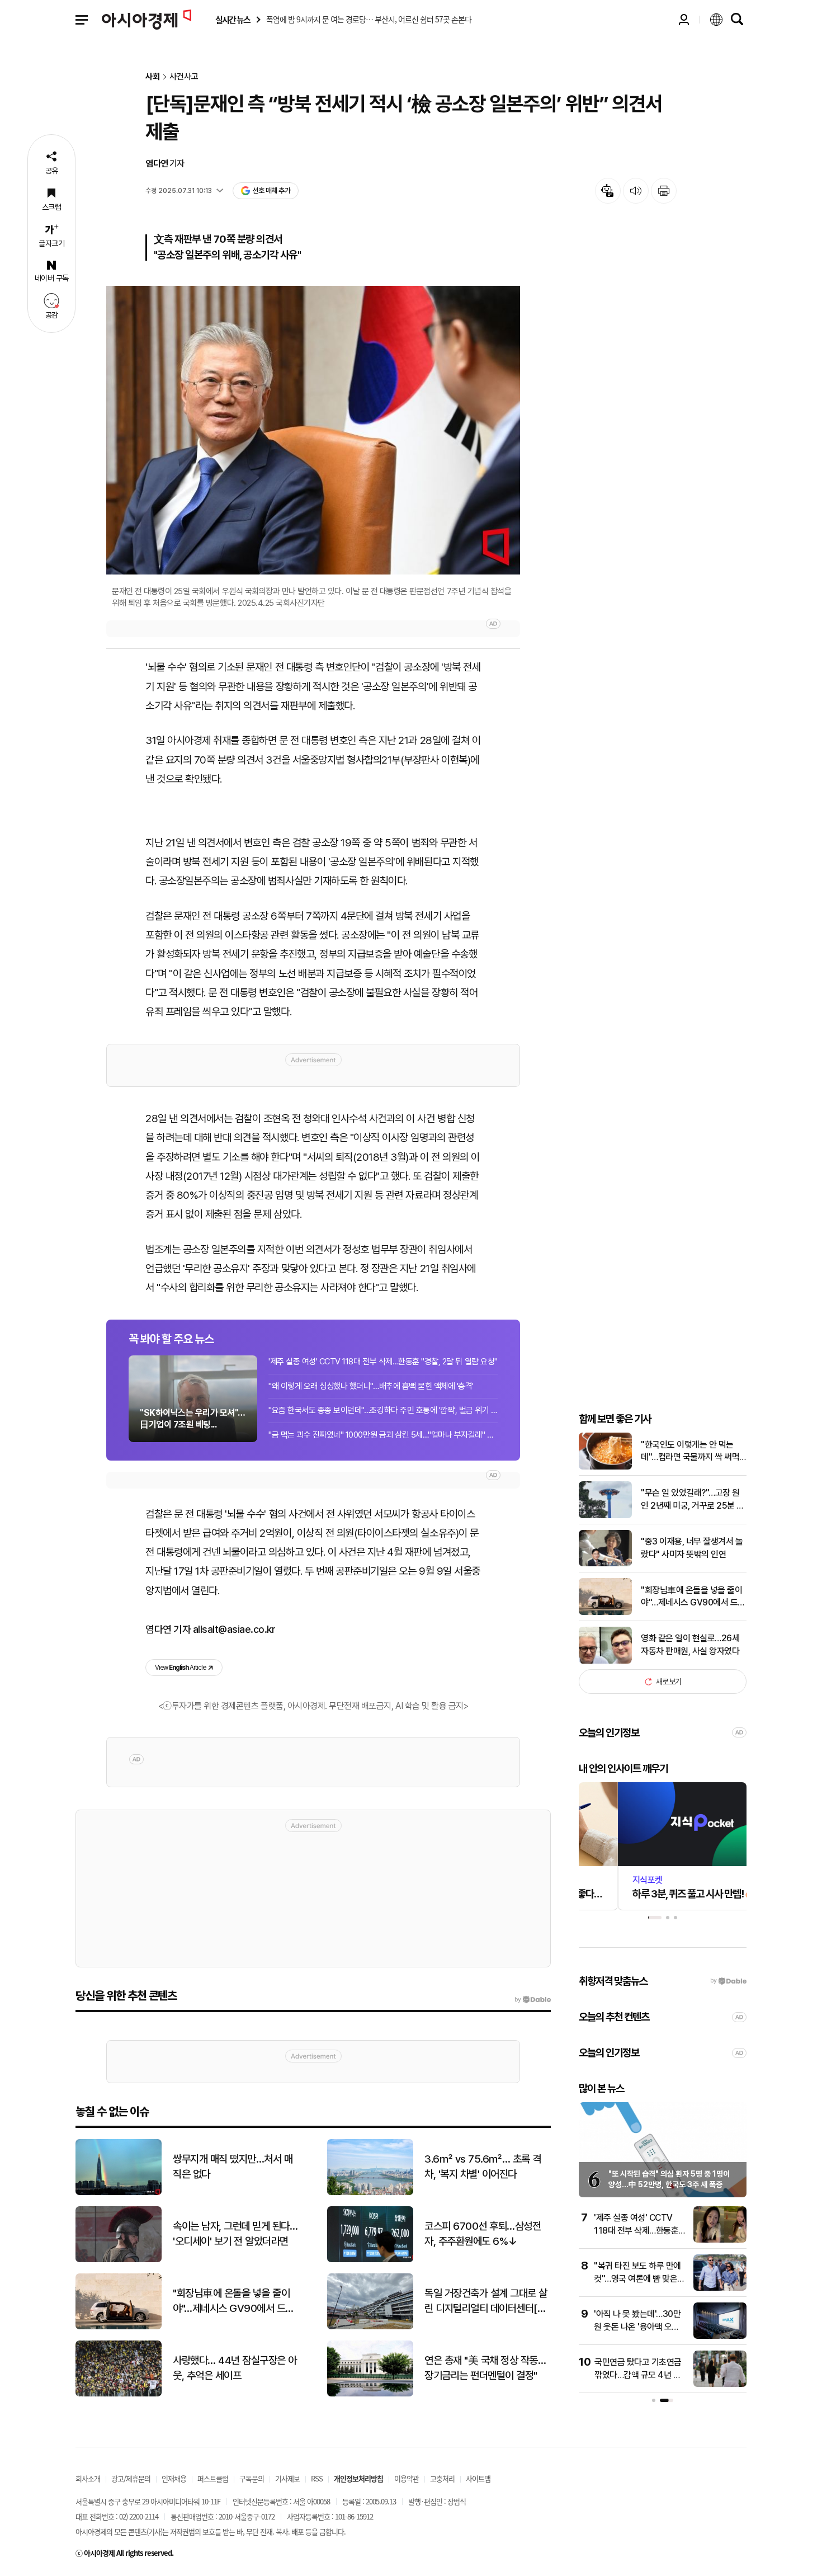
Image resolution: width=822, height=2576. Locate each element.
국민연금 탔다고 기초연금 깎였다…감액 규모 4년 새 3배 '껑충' (638, 2375)
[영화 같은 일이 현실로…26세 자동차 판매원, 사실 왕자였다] (605, 1661)
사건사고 (184, 77)
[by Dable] (533, 2000)
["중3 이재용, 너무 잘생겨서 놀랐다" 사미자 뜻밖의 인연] (605, 1564)
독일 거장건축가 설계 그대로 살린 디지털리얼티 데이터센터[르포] (486, 2301)
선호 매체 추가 (271, 190)
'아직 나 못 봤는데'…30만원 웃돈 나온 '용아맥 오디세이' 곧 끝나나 (637, 2327)
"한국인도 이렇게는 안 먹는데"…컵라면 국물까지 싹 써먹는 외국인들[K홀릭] (690, 1452)
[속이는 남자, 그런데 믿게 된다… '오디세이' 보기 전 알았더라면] (119, 2260)
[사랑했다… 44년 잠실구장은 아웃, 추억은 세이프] (119, 2394)
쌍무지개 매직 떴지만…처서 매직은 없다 (233, 2167)
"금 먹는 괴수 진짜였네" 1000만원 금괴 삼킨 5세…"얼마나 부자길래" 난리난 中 (383, 1435)
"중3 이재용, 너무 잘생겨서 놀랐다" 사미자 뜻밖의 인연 (692, 1548)
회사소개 (88, 2478)
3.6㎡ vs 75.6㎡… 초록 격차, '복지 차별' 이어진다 (483, 2167)
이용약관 (407, 2478)
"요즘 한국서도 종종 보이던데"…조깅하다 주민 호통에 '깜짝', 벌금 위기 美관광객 (383, 1410)
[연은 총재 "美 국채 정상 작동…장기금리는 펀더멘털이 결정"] (370, 2394)
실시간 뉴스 (233, 20)
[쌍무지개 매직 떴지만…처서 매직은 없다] (119, 2193)
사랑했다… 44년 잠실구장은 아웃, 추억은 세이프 (235, 2368)
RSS (317, 2478)
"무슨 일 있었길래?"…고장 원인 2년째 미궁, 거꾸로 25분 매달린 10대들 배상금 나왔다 (693, 1500)
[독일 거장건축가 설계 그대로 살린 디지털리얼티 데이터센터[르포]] (370, 2327)
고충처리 (442, 2478)
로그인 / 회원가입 (684, 20)
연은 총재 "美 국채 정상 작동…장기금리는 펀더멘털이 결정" (485, 2368)
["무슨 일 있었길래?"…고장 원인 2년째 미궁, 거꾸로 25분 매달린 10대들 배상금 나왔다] (605, 1516)
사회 (153, 77)
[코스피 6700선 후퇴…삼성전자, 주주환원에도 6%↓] (370, 2260)
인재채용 (174, 2478)
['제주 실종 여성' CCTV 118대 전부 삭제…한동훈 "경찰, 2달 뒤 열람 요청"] (720, 2240)
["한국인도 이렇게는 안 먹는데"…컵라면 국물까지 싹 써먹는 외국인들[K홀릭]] (605, 1467)
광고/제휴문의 (131, 2478)
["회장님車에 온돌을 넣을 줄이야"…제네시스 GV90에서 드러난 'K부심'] (605, 1612)
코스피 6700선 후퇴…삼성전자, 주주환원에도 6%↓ (483, 2234)
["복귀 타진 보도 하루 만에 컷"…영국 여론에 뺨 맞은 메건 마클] (720, 2288)
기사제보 (287, 2478)
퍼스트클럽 (213, 2478)
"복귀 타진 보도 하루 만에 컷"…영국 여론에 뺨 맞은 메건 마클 (637, 2278)
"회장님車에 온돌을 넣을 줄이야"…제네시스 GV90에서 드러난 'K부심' (693, 1597)
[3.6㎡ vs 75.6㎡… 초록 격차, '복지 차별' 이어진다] (370, 2193)
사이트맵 (478, 2478)
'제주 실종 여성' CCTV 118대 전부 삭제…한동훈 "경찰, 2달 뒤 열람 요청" (383, 1362)
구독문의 (252, 2478)
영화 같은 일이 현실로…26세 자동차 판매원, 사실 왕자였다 (690, 1644)
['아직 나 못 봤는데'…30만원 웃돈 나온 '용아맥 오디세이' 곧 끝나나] (720, 2336)
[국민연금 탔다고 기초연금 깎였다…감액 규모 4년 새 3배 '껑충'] (720, 2384)
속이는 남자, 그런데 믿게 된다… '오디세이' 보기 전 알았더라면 (235, 2234)
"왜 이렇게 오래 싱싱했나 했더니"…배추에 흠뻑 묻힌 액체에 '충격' (371, 1386)
